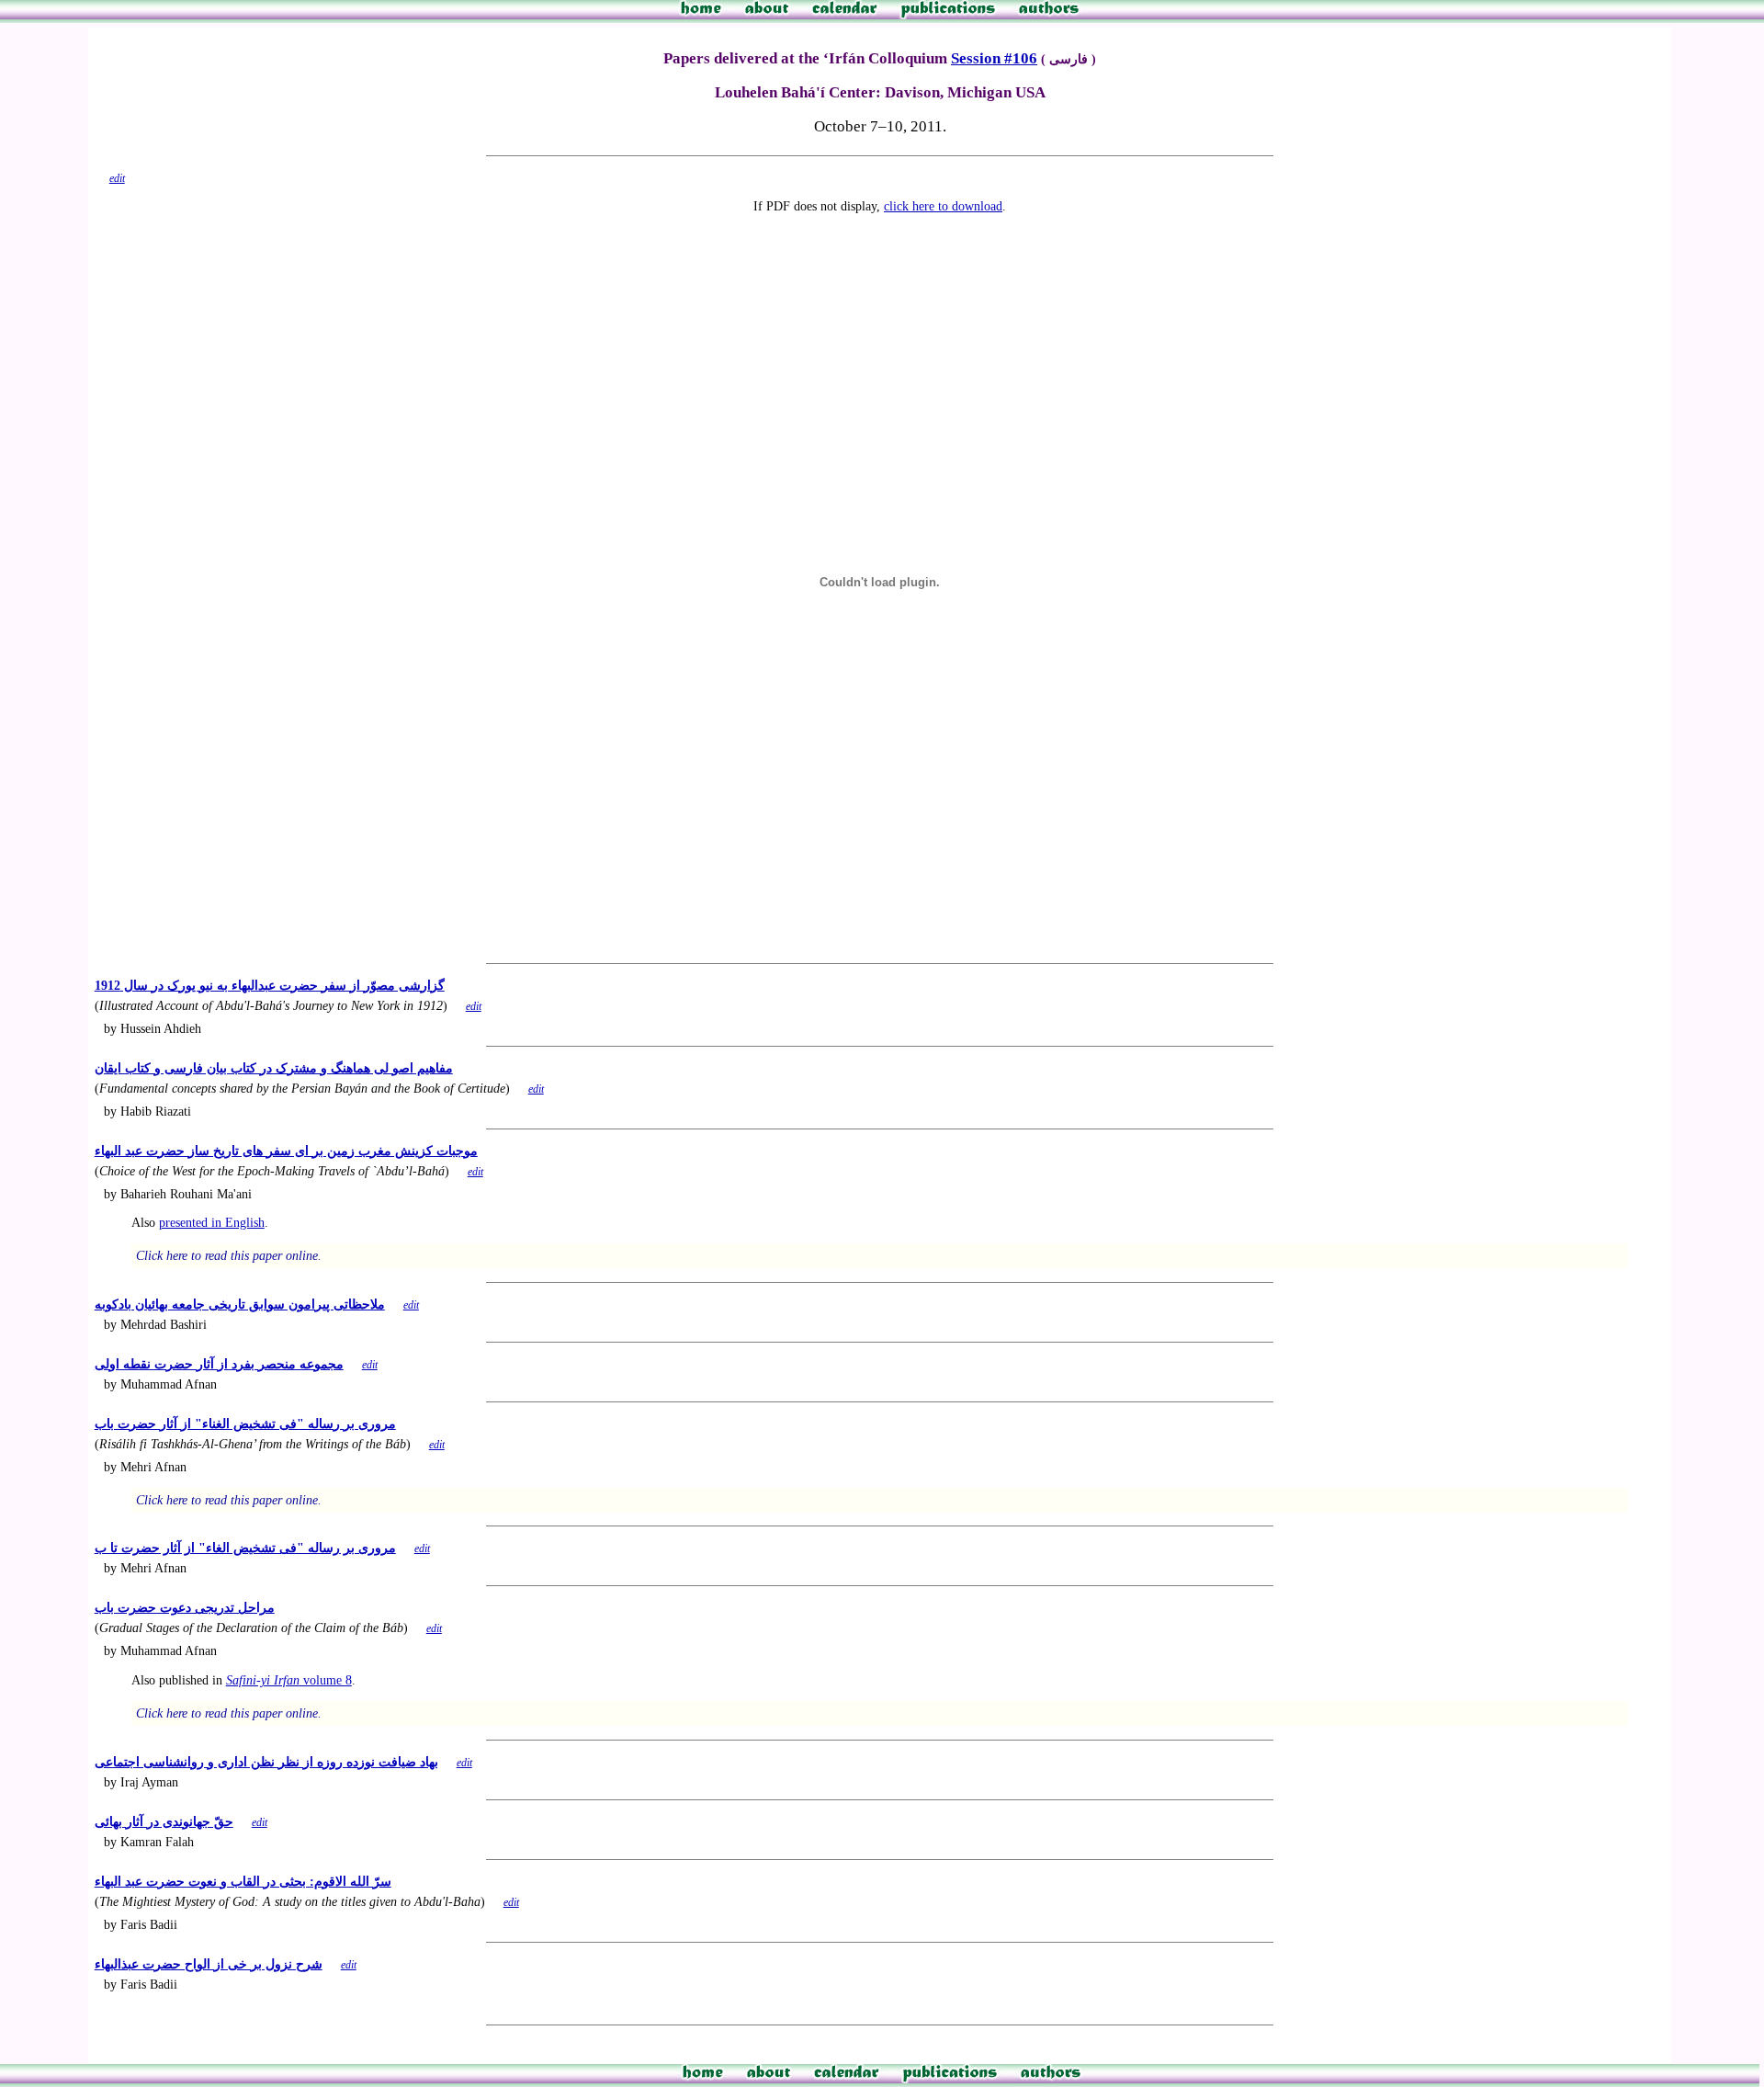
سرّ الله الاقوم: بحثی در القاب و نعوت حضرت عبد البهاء (243, 1881)
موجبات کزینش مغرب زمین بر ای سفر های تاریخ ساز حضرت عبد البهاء (286, 1151)
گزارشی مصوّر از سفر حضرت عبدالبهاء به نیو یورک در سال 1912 (270, 985)
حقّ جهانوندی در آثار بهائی (164, 1821)
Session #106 (994, 58)
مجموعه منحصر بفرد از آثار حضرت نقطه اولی (219, 1364)
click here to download (943, 206)
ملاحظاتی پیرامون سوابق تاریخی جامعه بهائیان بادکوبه (240, 1304)
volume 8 (289, 1680)
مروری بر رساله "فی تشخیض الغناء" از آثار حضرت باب (245, 1423)
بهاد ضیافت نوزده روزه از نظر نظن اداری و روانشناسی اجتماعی (266, 1762)
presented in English (212, 1222)
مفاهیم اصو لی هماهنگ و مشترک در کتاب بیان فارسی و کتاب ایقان (274, 1068)
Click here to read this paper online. (229, 1255)
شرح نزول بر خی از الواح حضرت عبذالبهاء (209, 1964)
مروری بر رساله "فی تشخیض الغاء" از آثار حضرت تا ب (245, 1548)
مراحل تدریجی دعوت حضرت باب (185, 1607)
